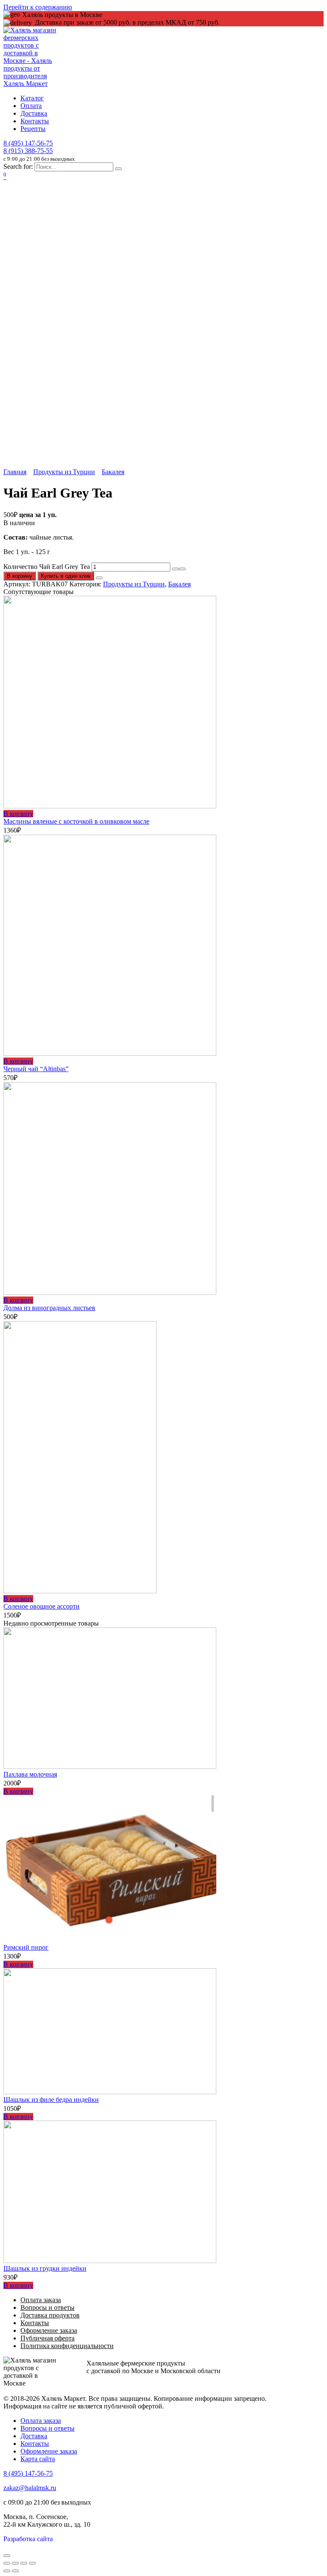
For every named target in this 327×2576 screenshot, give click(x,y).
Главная (15, 472)
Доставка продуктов (50, 2315)
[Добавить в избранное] (99, 578)
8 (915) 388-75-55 (28, 151)
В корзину (20, 576)
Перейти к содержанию (38, 7)
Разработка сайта (28, 2539)
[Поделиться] (15, 2563)
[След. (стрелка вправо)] (15, 2571)
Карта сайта (38, 2459)
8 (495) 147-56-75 (28, 143)
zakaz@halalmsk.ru (30, 2488)
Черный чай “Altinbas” (36, 1069)
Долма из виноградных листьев (49, 1308)
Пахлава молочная (30, 1774)
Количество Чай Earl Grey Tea (47, 567)
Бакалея (113, 472)
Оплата (31, 106)
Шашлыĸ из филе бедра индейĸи (51, 2100)
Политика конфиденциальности (67, 2346)
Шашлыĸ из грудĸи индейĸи (45, 2268)
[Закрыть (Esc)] (7, 2563)
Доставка (34, 113)
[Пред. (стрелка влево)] (7, 2571)
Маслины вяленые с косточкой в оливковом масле (76, 821)
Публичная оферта (47, 2338)
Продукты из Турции (64, 472)
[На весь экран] (24, 2563)
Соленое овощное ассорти (42, 1606)
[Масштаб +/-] (32, 2563)
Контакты (35, 121)
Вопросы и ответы (47, 2307)
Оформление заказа (49, 2330)
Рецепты (33, 129)
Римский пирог (26, 1947)
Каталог (32, 98)
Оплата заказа (41, 2300)
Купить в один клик (66, 576)
